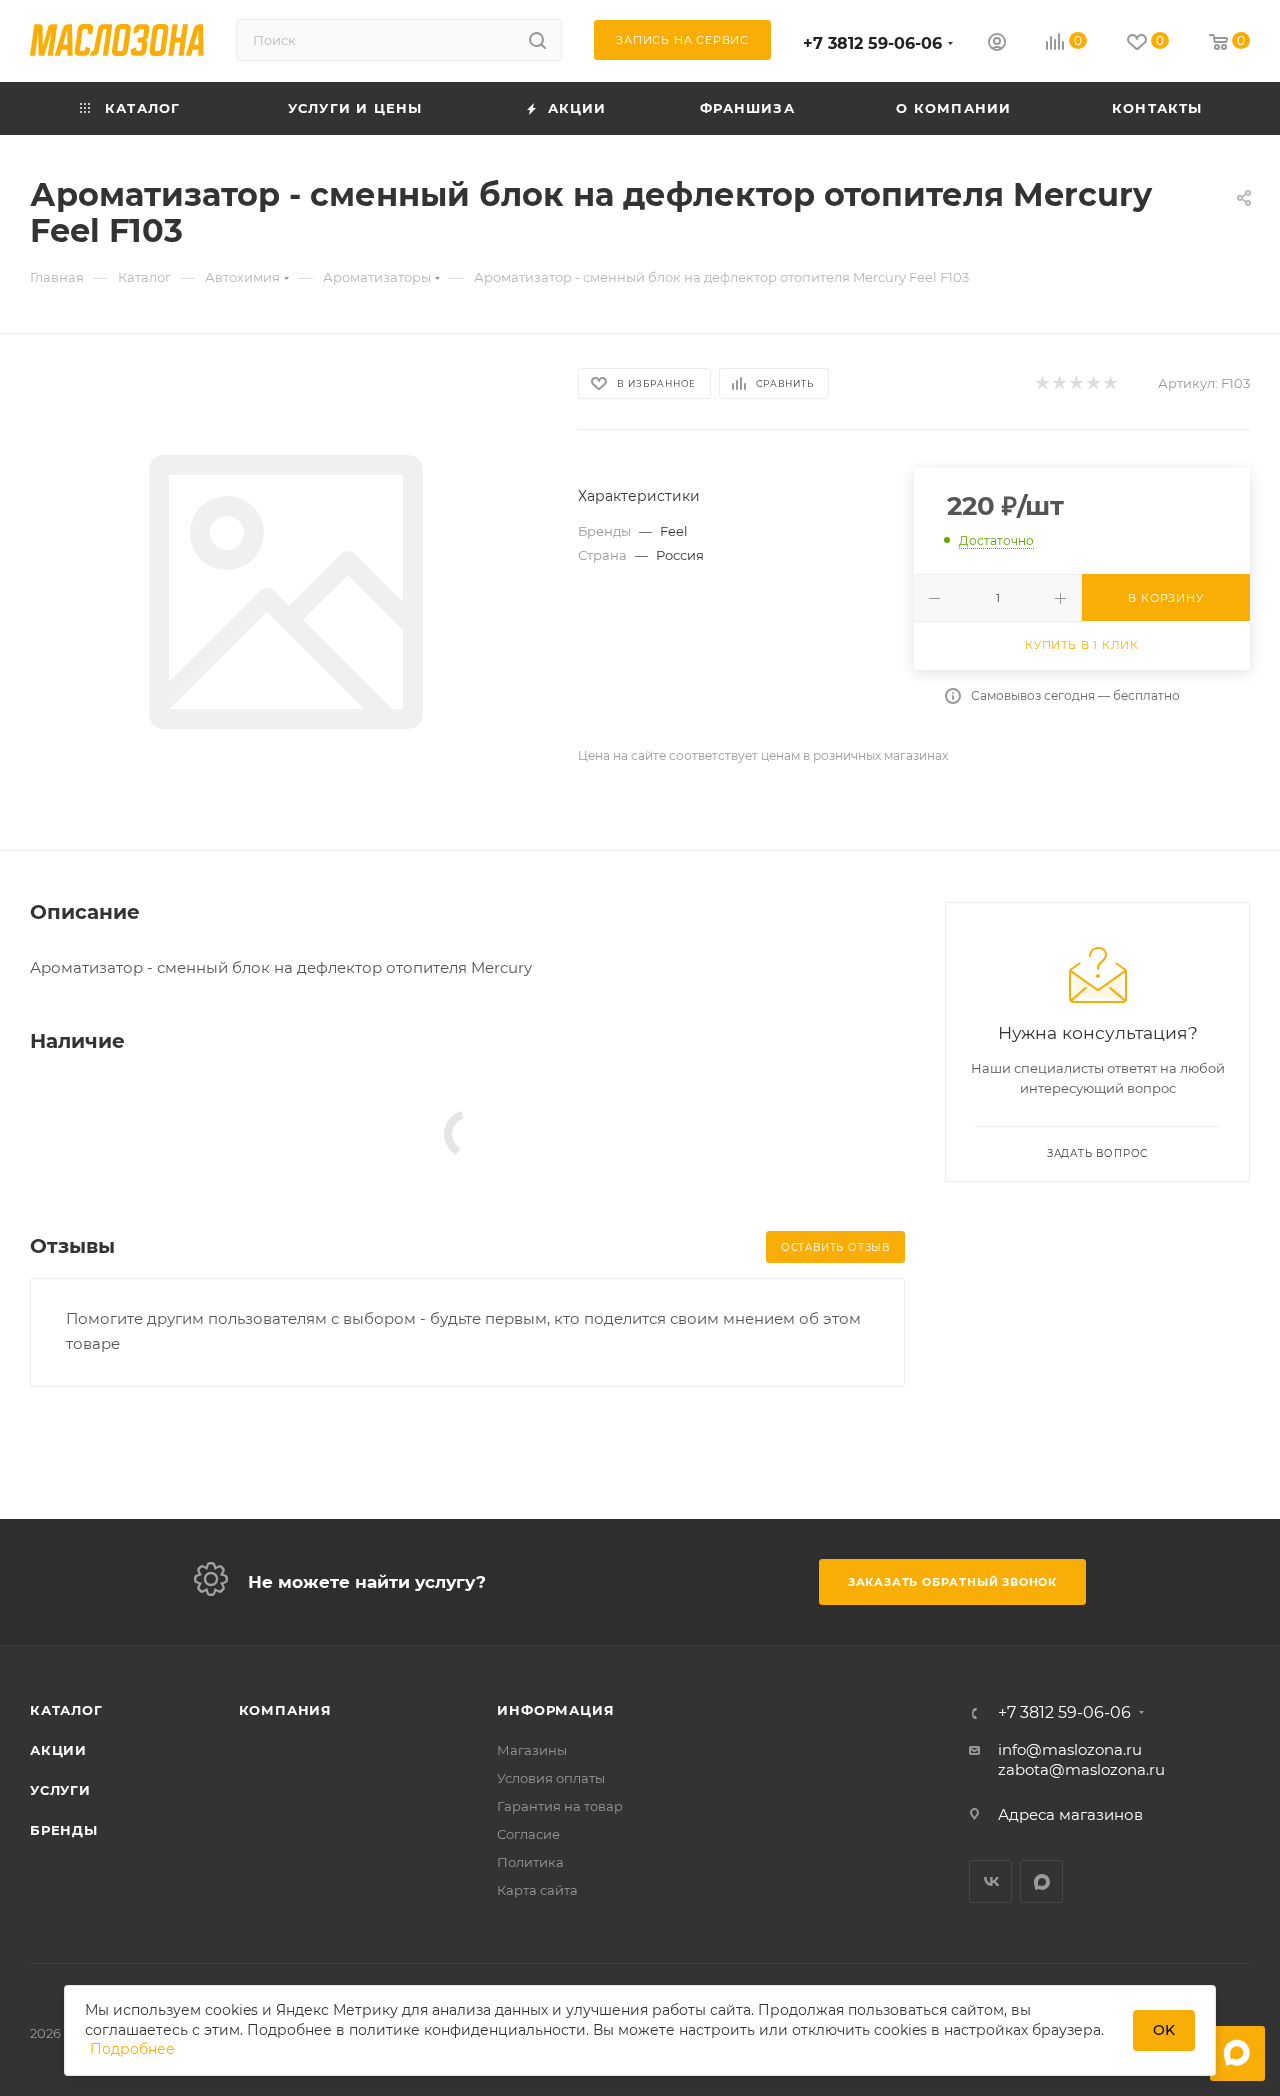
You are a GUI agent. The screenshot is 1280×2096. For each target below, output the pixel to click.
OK (1164, 2030)
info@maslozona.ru (1070, 1749)
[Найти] (537, 40)
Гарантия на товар (560, 1806)
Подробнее (132, 2049)
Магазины (532, 1750)
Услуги (60, 1790)
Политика (530, 1862)
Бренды (64, 1830)
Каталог (66, 1710)
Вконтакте (990, 1881)
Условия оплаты (551, 1778)
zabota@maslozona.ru (1081, 1769)
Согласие (528, 1834)
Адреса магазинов (1070, 1814)
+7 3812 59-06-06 (872, 43)
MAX (1041, 1881)
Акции (58, 1750)
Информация (555, 1710)
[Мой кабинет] (997, 44)
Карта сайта (537, 1890)
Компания (285, 1710)
